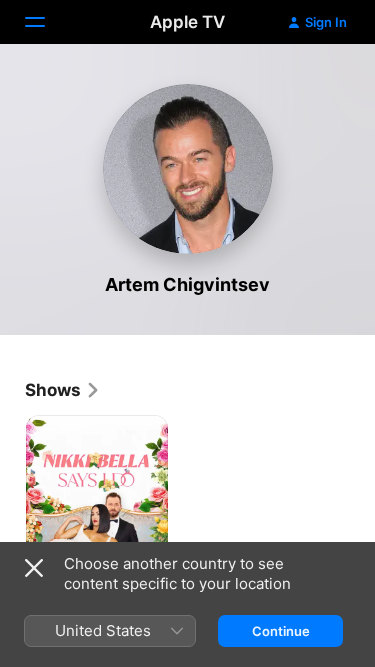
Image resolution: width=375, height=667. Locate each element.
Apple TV (187, 22)
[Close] (34, 568)
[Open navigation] (47, 22)
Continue (281, 631)
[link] (63, 390)
